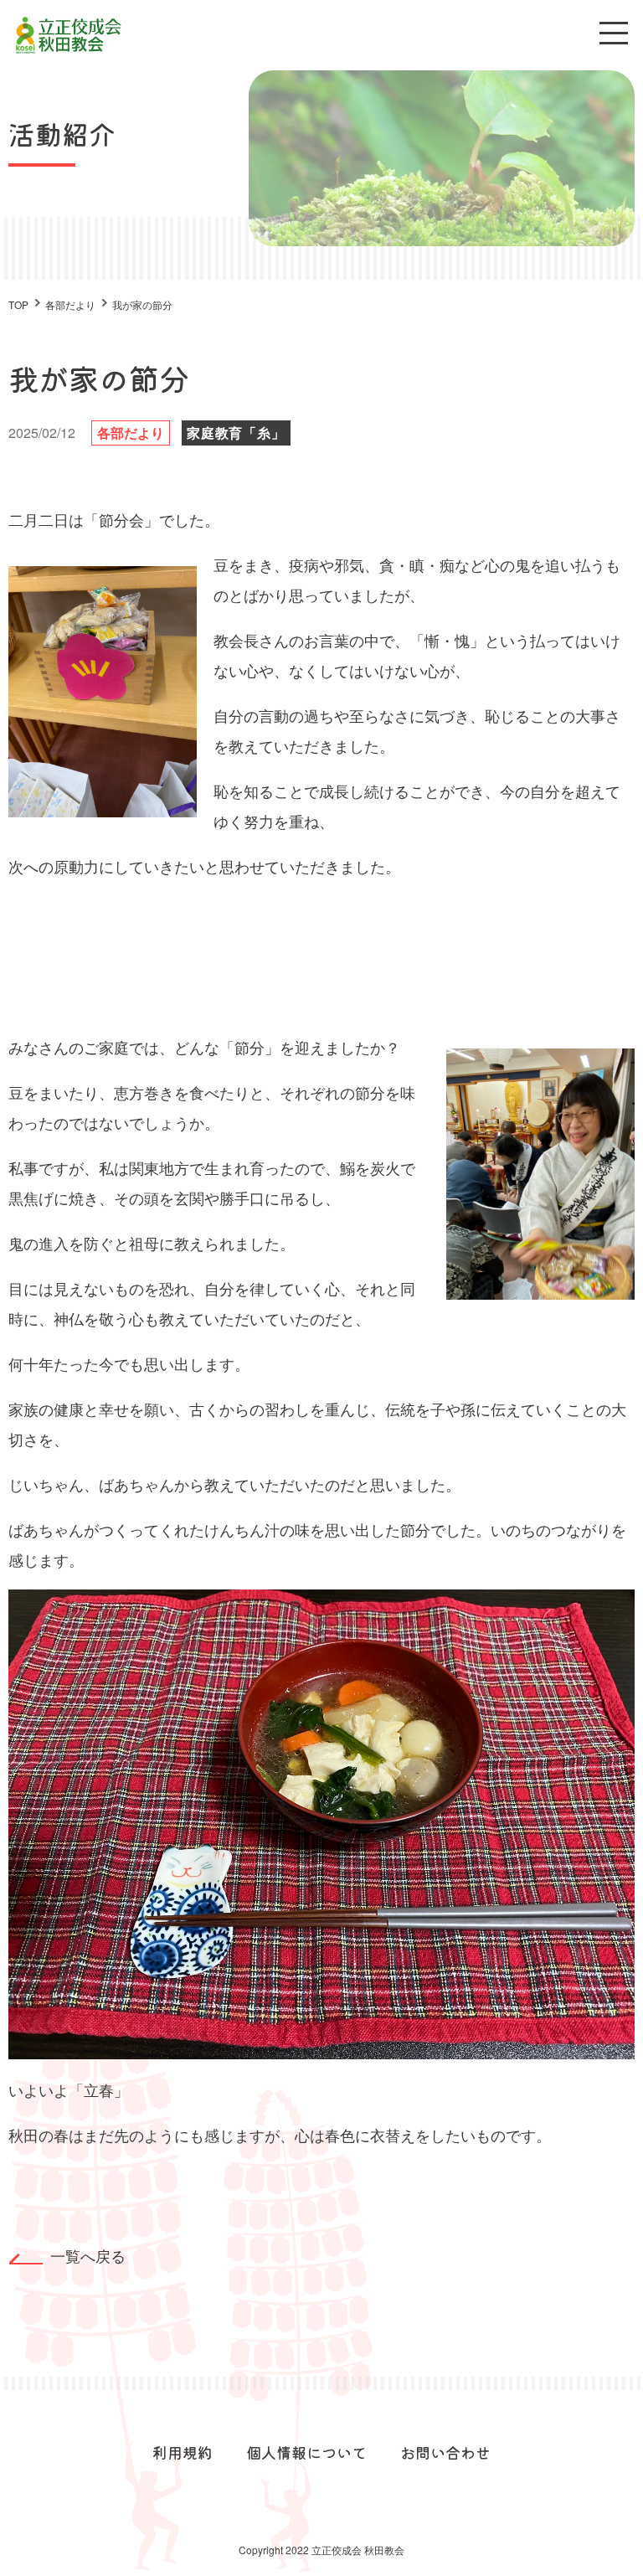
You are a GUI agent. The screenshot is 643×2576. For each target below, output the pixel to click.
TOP (18, 304)
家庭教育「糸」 (236, 433)
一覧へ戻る (88, 2255)
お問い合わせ (445, 2452)
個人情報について (306, 2452)
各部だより (131, 433)
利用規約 (183, 2452)
